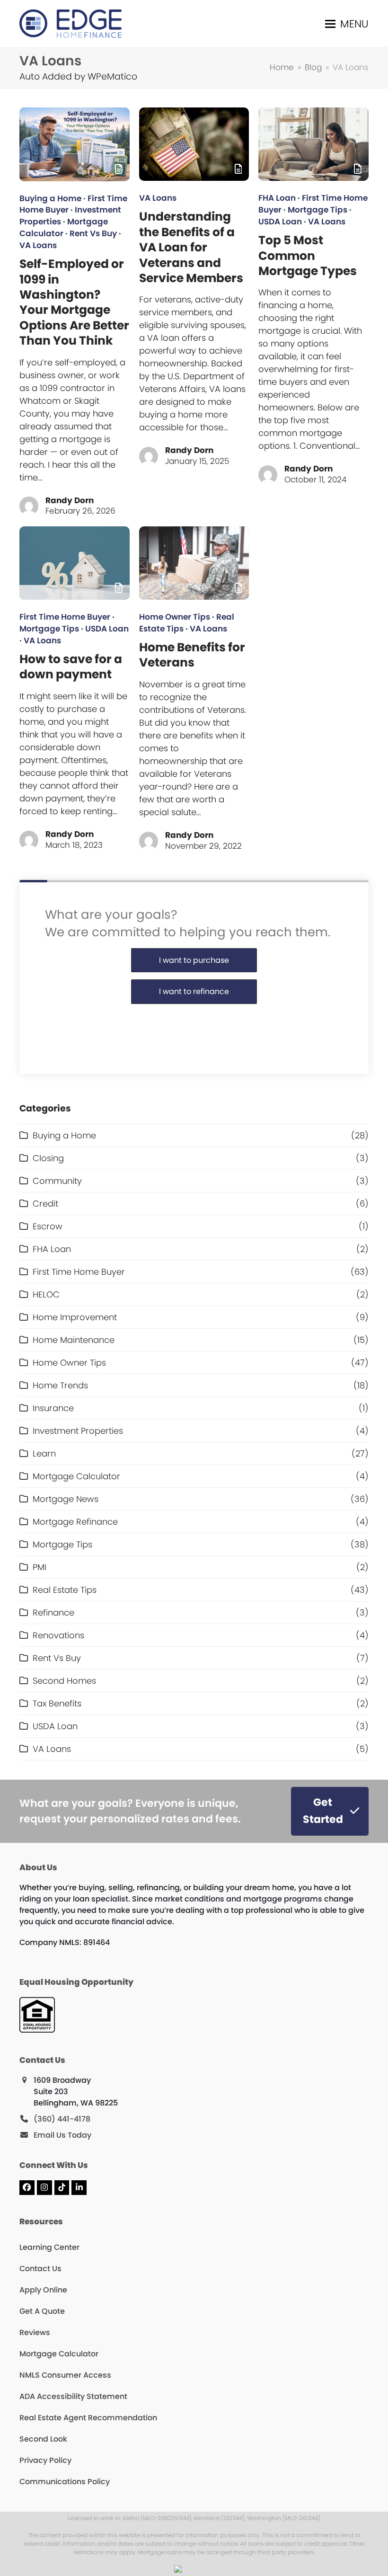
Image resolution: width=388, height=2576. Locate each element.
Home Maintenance (74, 1340)
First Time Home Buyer (65, 617)
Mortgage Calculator (76, 1476)
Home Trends (60, 1385)
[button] (347, 24)
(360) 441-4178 (62, 2119)
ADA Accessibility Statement (73, 2396)
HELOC (46, 1294)
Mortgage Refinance (75, 1522)
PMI (40, 1567)
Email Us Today (62, 2135)
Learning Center (49, 2247)
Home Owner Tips (175, 617)
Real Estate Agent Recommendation (88, 2418)
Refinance (53, 1612)
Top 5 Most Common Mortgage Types (308, 256)
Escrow (48, 1226)
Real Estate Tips (65, 1590)
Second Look (43, 2439)
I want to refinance (194, 991)
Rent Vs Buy (93, 234)
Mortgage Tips (317, 210)
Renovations (58, 1635)
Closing (48, 1158)
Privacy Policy (45, 2460)
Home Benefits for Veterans (192, 655)
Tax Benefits (57, 1703)
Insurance (53, 1408)
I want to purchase (194, 960)
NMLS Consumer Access (65, 2375)
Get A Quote (42, 2311)
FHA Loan (277, 198)
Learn (44, 1453)
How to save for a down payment (71, 667)
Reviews (35, 2332)
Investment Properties (78, 1431)
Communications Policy (65, 2482)
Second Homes (64, 1681)
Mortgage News (66, 1499)
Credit (45, 1204)
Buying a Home (50, 199)
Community (57, 1181)
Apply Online (43, 2290)
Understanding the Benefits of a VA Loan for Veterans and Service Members (191, 247)
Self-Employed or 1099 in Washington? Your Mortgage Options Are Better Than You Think (74, 302)
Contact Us (40, 2269)
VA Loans (38, 245)
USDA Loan (280, 222)
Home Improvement (75, 1317)
